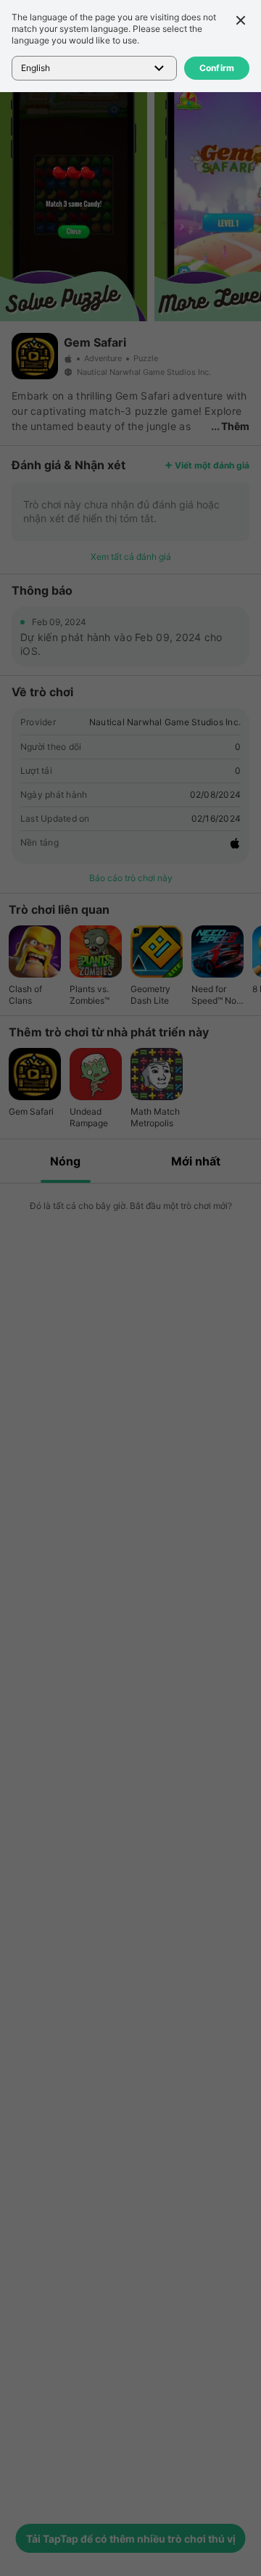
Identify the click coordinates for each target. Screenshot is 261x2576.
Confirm (217, 68)
